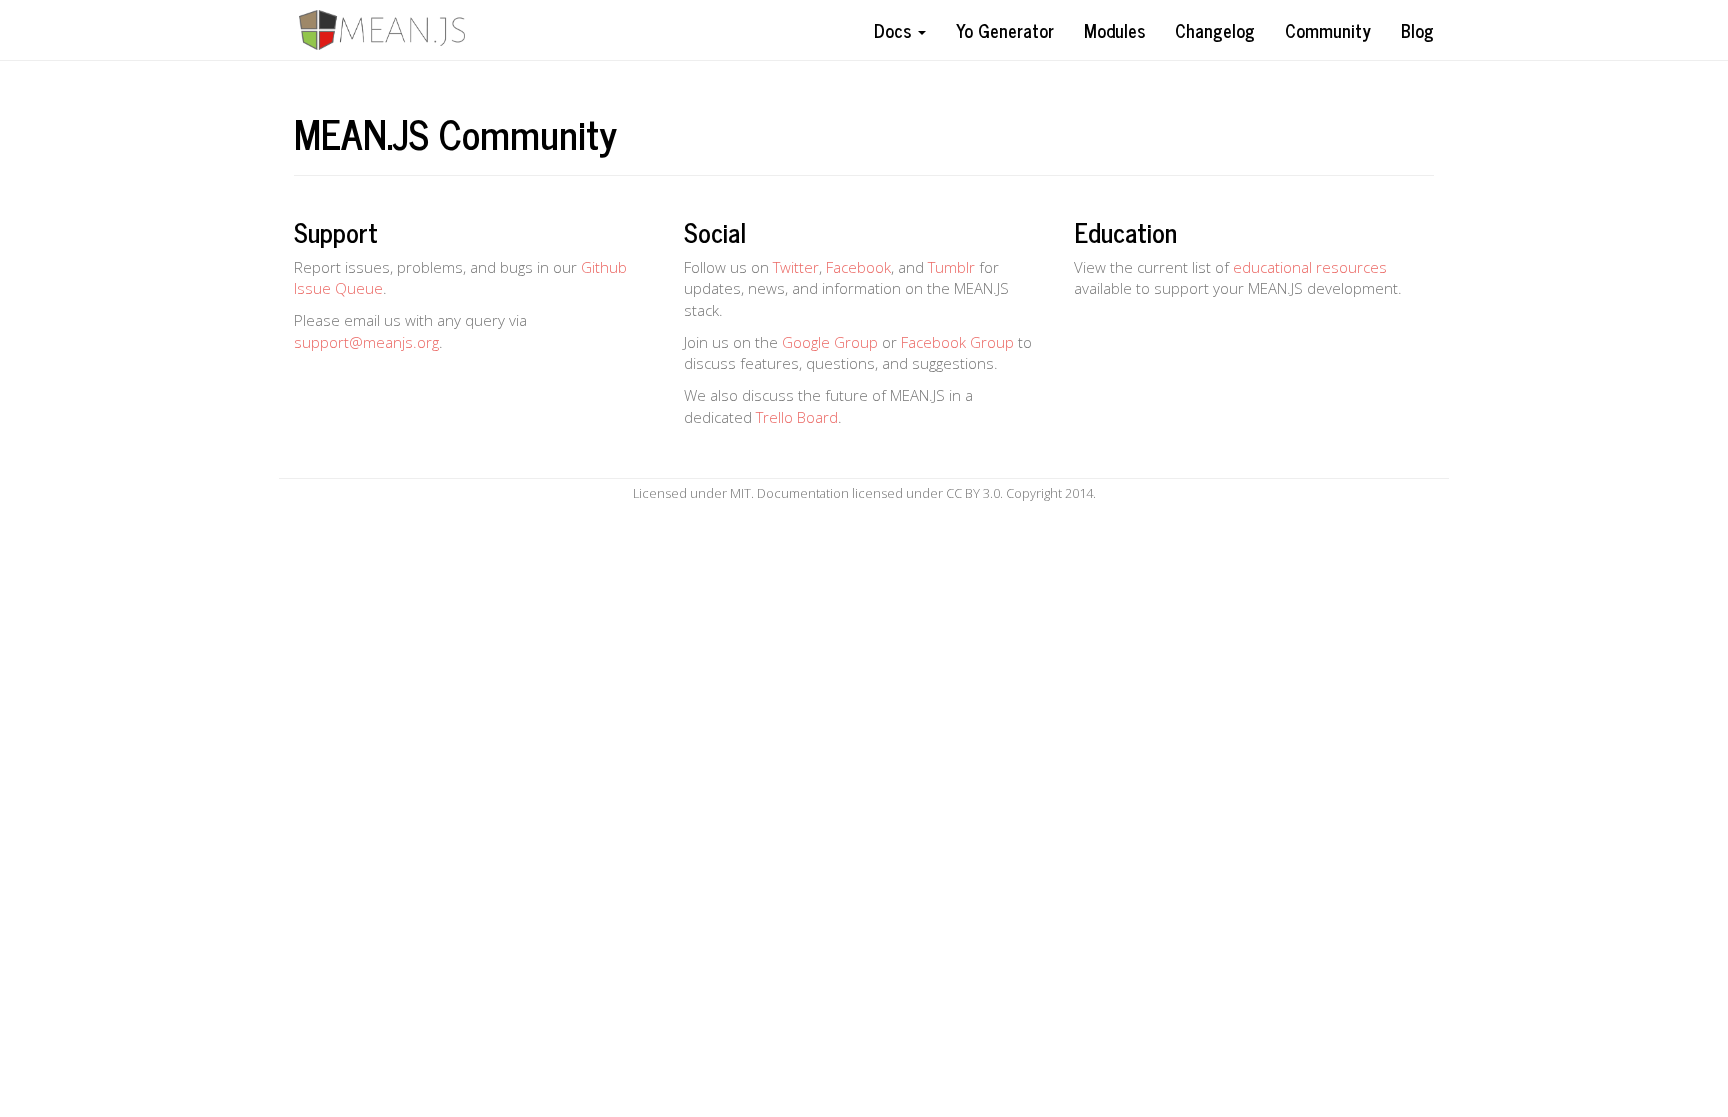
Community (1328, 30)
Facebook (858, 267)
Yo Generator (1005, 30)
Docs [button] (895, 30)
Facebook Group (957, 342)
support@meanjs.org (366, 342)
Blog (1417, 30)
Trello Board (797, 417)
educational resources (1310, 267)
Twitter (796, 267)
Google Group (830, 342)
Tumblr (951, 267)
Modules (1114, 30)
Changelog (1215, 30)
